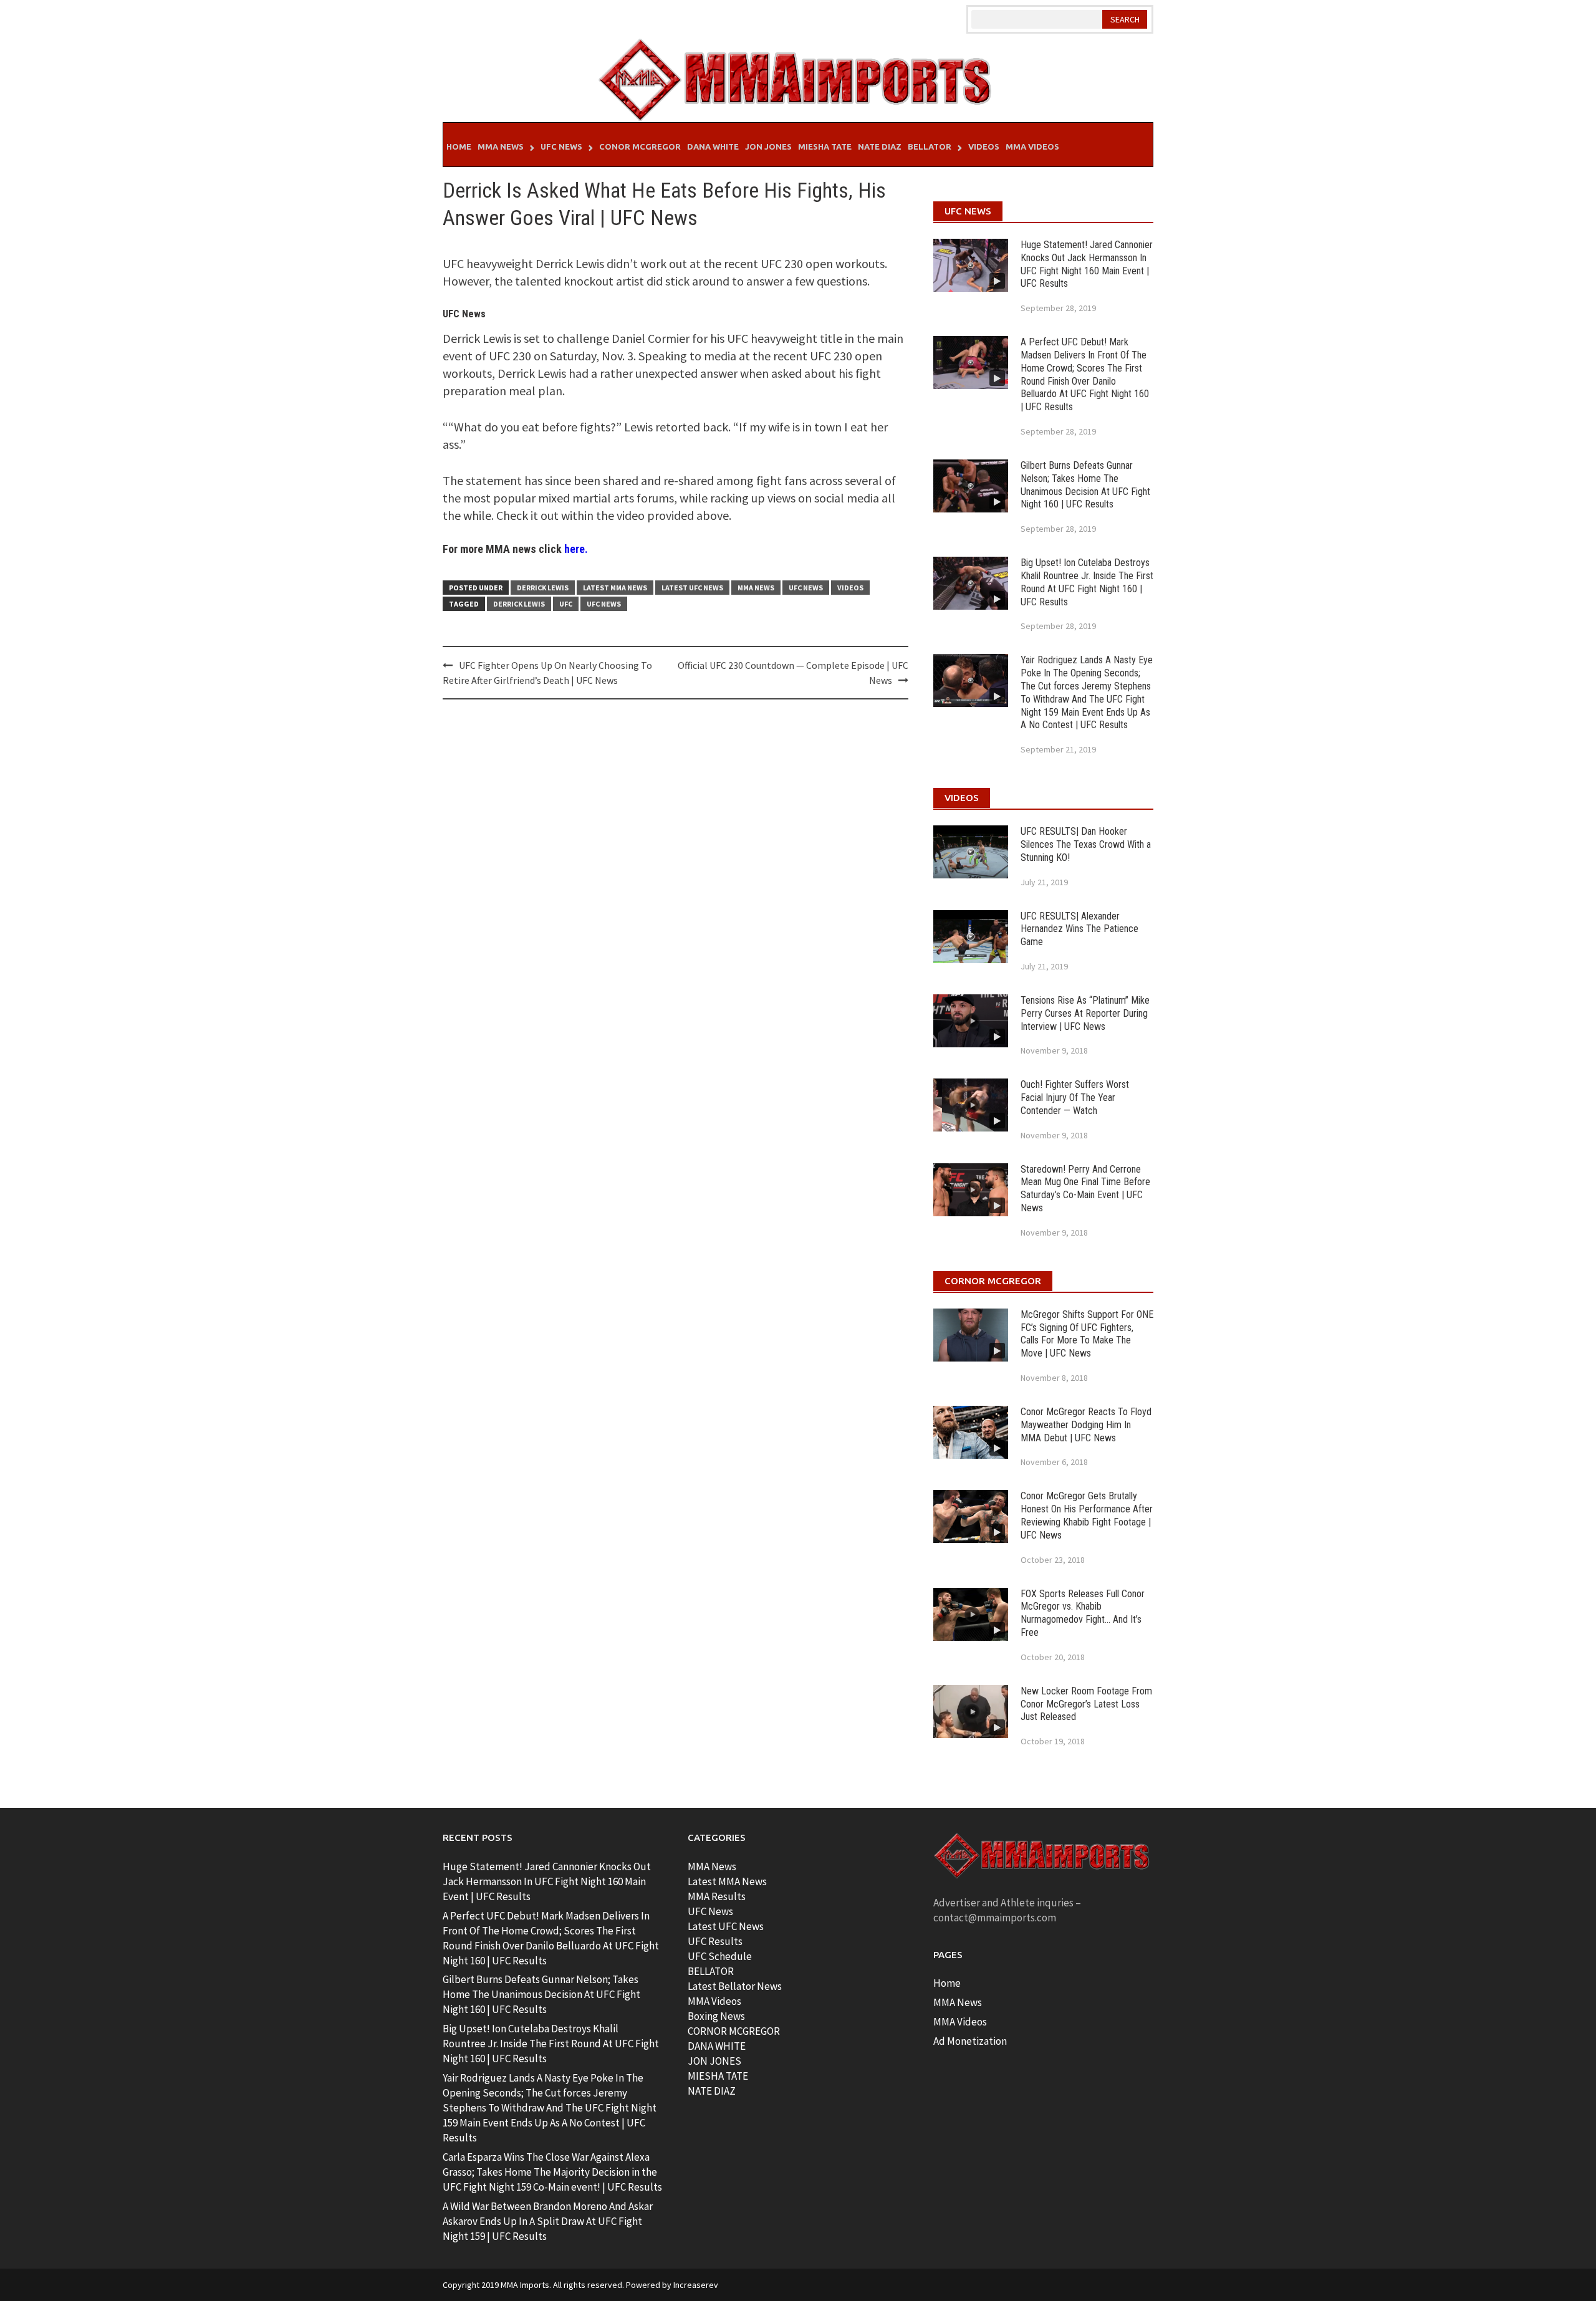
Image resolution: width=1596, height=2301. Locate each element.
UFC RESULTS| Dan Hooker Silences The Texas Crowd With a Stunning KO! (1086, 844)
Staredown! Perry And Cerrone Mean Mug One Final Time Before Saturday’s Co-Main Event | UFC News (1085, 1189)
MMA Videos (1032, 147)
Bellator (930, 147)
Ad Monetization (970, 2041)
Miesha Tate (825, 147)
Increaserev (696, 2285)
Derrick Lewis (543, 588)
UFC (566, 604)
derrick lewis (519, 604)
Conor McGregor (640, 147)
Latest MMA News (615, 588)
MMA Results (717, 1896)
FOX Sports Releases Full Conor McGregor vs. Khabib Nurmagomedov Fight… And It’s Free (1083, 1613)
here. (576, 549)
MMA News (501, 147)
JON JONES (714, 2061)
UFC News (561, 147)
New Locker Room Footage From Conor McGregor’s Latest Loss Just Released (1086, 1704)
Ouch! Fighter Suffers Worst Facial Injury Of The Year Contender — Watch (1075, 1098)
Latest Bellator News (735, 1986)
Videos (984, 147)
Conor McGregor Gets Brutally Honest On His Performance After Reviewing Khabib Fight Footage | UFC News (1087, 1515)
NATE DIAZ (712, 2091)
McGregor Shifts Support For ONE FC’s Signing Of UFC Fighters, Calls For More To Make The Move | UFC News (1087, 1334)
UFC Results (715, 1941)
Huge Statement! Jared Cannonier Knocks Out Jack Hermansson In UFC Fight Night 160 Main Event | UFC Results (1087, 264)
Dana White (713, 147)
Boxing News (716, 2016)
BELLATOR (711, 1971)
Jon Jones (768, 147)
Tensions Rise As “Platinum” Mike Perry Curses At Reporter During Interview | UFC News (1085, 1013)
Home (459, 147)
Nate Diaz (880, 147)
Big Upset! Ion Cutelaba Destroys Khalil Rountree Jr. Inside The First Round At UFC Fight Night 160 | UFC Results (1087, 582)
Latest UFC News (692, 588)
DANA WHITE (717, 2046)
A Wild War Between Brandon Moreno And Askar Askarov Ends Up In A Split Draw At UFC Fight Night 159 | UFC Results (548, 2221)
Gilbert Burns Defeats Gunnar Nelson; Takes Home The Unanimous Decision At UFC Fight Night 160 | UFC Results (1085, 485)
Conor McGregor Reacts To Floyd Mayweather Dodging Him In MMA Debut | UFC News (1086, 1425)
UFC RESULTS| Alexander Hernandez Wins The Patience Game (1079, 929)
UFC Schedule (720, 1956)
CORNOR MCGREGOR (734, 2031)
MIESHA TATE (718, 2076)
